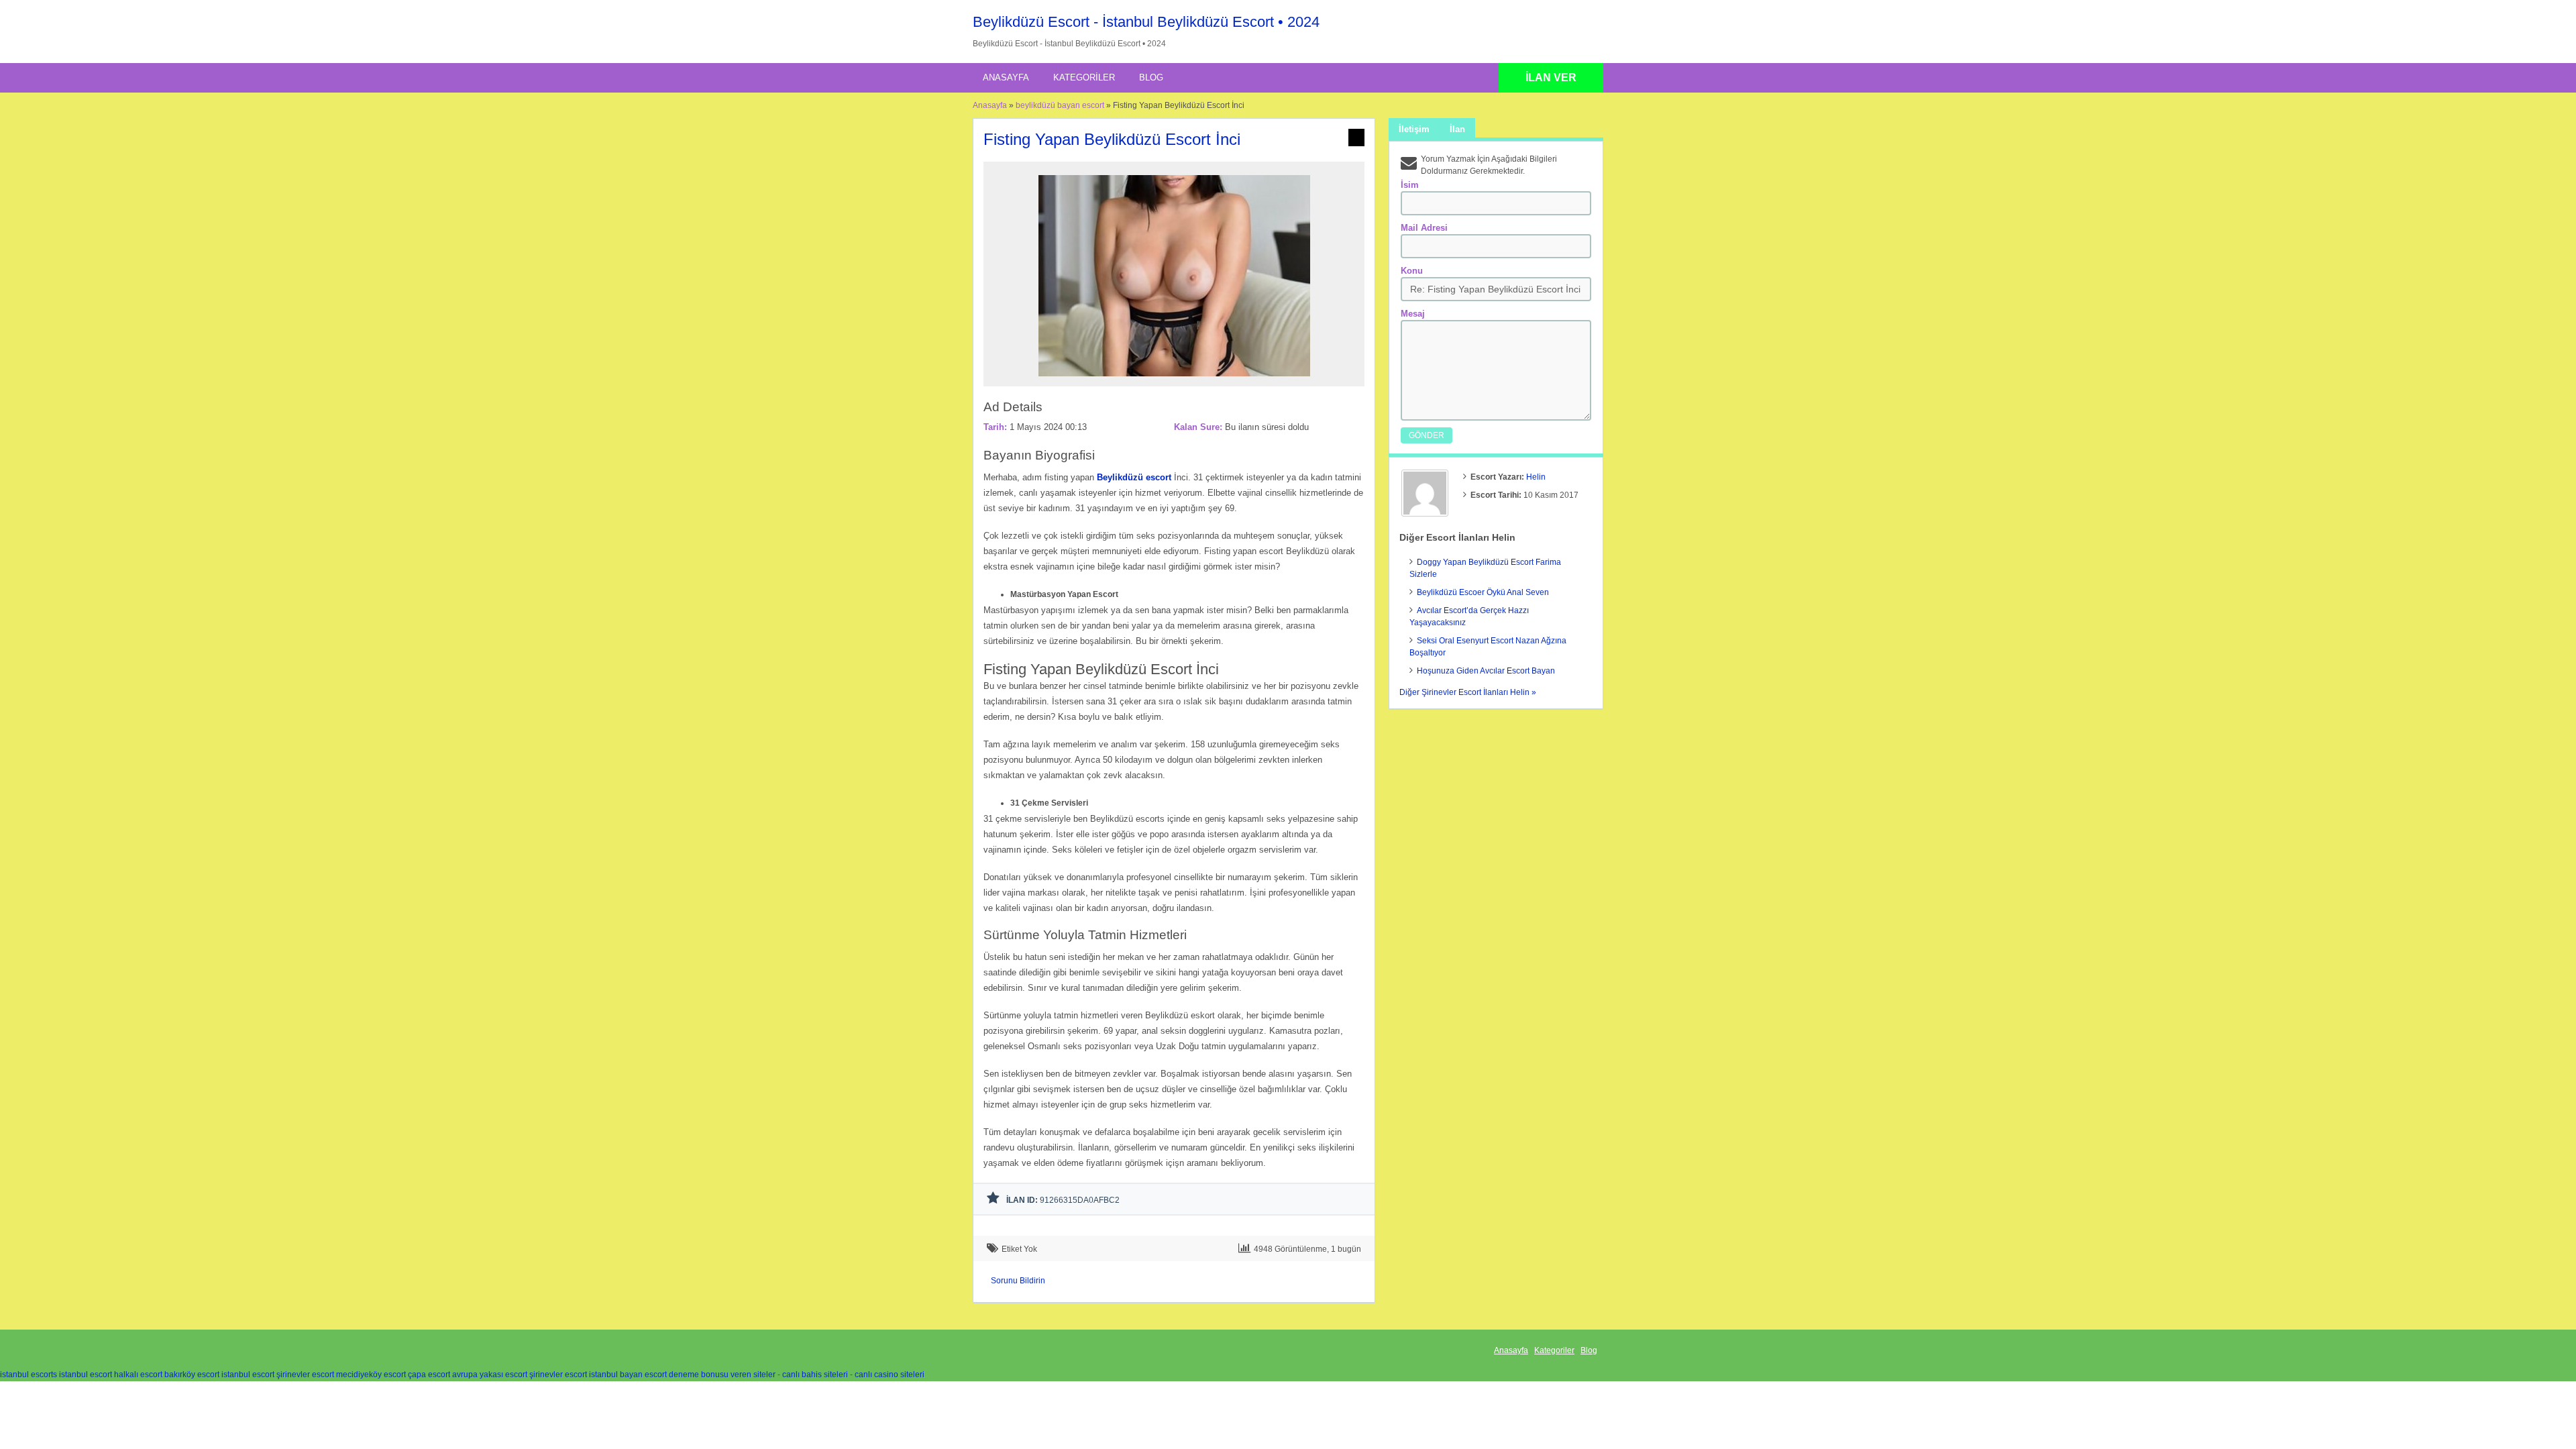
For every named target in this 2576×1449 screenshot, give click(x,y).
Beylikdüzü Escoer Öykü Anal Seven (1483, 592)
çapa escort (429, 1375)
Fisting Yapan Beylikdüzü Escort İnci (1112, 139)
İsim (1410, 185)
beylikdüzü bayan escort (1060, 105)
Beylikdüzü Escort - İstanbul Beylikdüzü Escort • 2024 (1146, 22)
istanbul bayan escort (628, 1375)
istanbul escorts (29, 1375)
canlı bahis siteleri (815, 1375)
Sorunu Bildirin (1018, 1281)
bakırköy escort (192, 1375)
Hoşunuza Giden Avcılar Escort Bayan (1486, 671)
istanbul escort (86, 1375)
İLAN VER (1551, 77)
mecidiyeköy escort (371, 1375)
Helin (1536, 477)
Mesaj (1413, 314)
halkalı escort (138, 1375)
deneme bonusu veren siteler (722, 1375)
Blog (1151, 77)
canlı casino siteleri (890, 1375)
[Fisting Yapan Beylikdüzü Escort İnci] (1174, 380)
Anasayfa (1006, 77)
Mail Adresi (1424, 228)
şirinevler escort (305, 1375)
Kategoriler (1084, 77)
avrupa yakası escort (490, 1375)
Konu (1412, 271)
